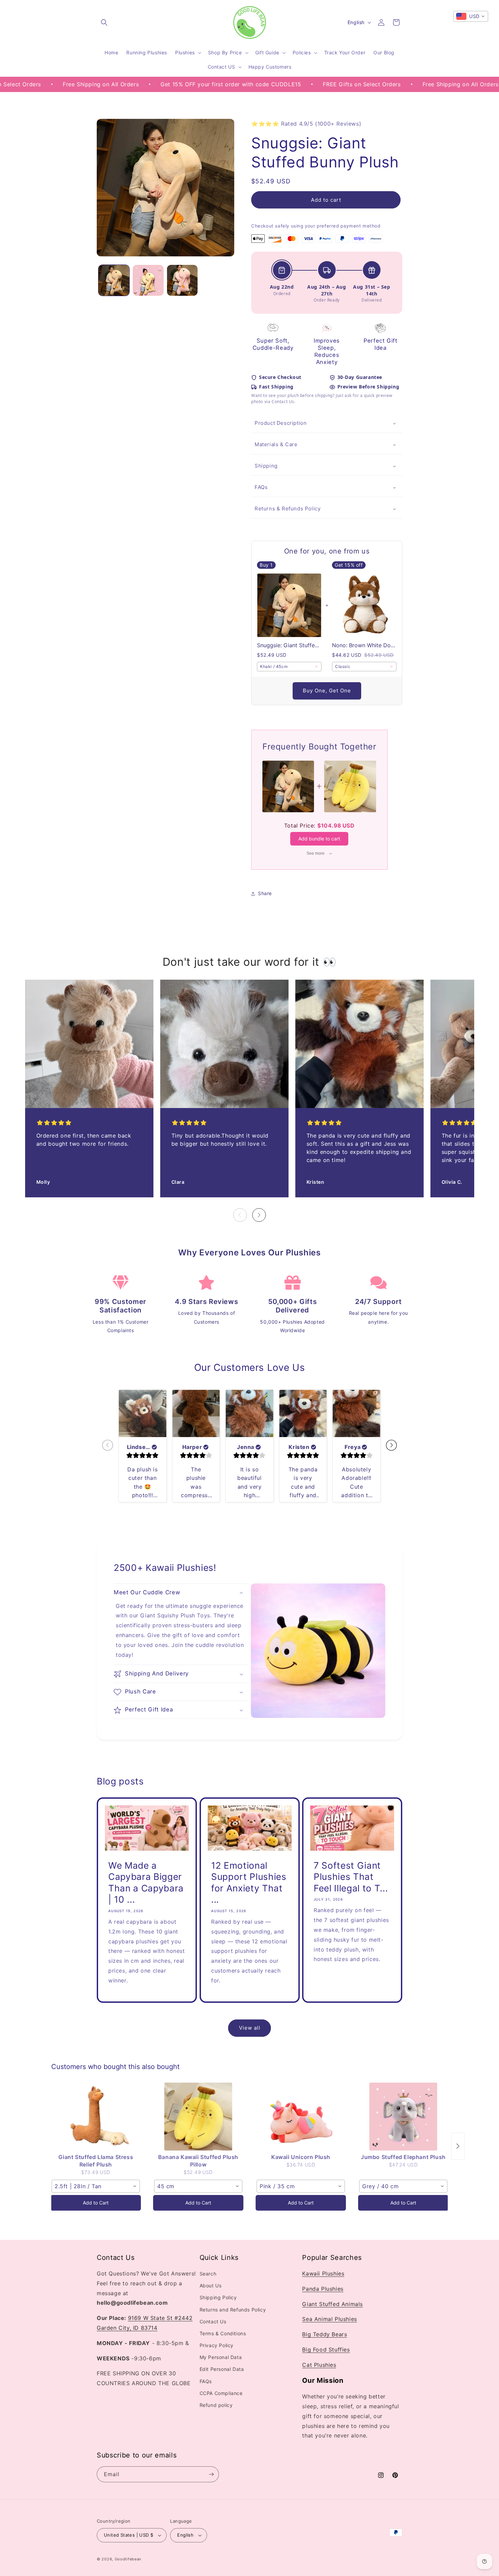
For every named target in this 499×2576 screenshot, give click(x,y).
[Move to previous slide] (108, 1446)
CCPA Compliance (221, 2393)
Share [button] (265, 894)
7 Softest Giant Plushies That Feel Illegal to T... (351, 1876)
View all (250, 2028)
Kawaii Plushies (323, 2274)
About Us (211, 2286)
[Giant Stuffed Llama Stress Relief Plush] (96, 2117)
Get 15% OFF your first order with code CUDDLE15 (154, 84)
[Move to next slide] (391, 1446)
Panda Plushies (323, 2289)
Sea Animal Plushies (329, 2319)
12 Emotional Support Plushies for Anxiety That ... (249, 1882)
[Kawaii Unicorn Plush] (301, 2117)
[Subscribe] (211, 2474)
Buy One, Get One (327, 691)
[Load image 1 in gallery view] (114, 280)
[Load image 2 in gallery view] (148, 280)
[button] (104, 22)
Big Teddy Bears (325, 2335)
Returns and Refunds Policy (233, 2310)
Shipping (266, 466)
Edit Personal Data (222, 2369)
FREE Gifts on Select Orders (285, 84)
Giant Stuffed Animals (332, 2304)
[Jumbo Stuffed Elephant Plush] (403, 2117)
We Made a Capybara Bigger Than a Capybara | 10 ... (146, 1882)
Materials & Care (276, 445)
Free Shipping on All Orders (384, 84)
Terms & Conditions (223, 2334)
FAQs (261, 487)
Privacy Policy (217, 2346)
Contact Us (213, 2321)
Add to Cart (96, 2203)
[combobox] (289, 667)
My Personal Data (221, 2357)
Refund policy (216, 2405)
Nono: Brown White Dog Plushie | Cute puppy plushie (364, 646)
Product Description (281, 423)
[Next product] (458, 2146)
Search (208, 2274)
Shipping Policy (218, 2298)
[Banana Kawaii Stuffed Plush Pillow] (198, 2117)
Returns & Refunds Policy (288, 509)
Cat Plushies (319, 2365)
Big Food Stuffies (326, 2350)
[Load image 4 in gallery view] (182, 280)
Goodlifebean (128, 2559)
